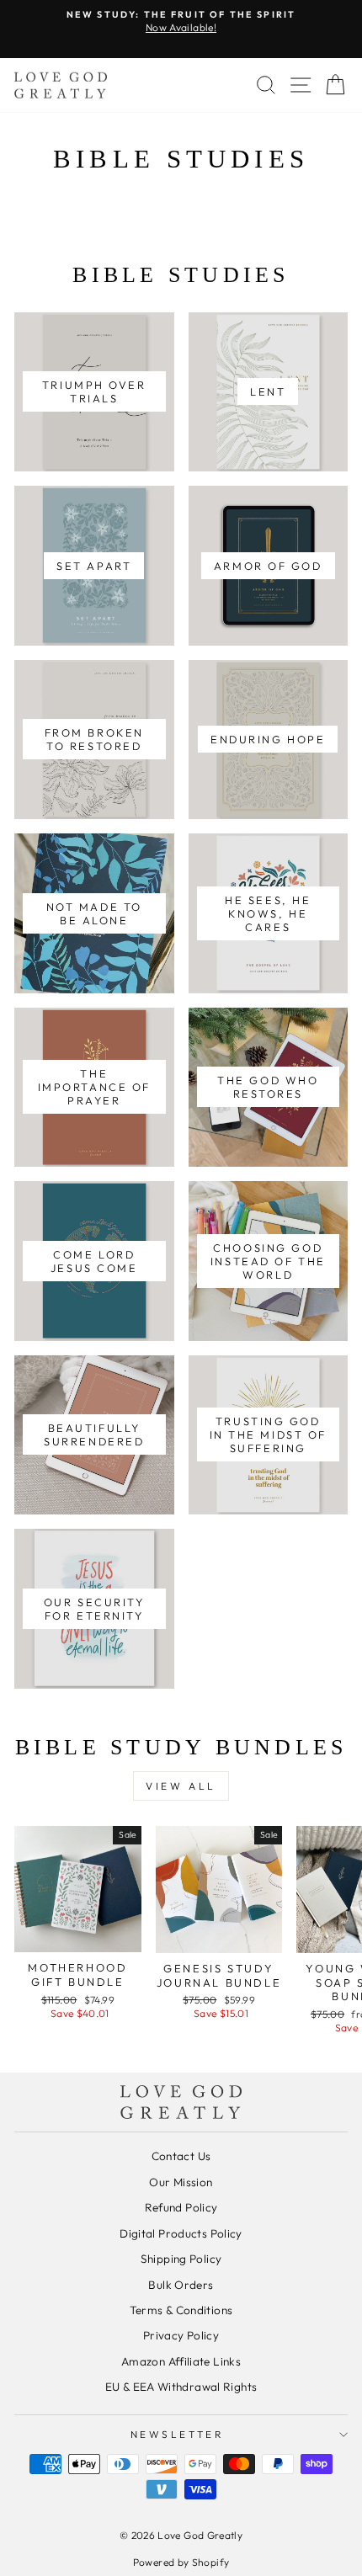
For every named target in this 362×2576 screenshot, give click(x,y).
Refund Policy (181, 2207)
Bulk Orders (181, 2285)
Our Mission (181, 2182)
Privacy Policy (181, 2335)
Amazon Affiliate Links (181, 2361)
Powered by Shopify (181, 2562)
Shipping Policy (181, 2259)
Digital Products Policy (181, 2233)
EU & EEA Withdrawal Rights (181, 2387)
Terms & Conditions (181, 2310)
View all (181, 1786)
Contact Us (181, 2156)
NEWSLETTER (177, 2434)
